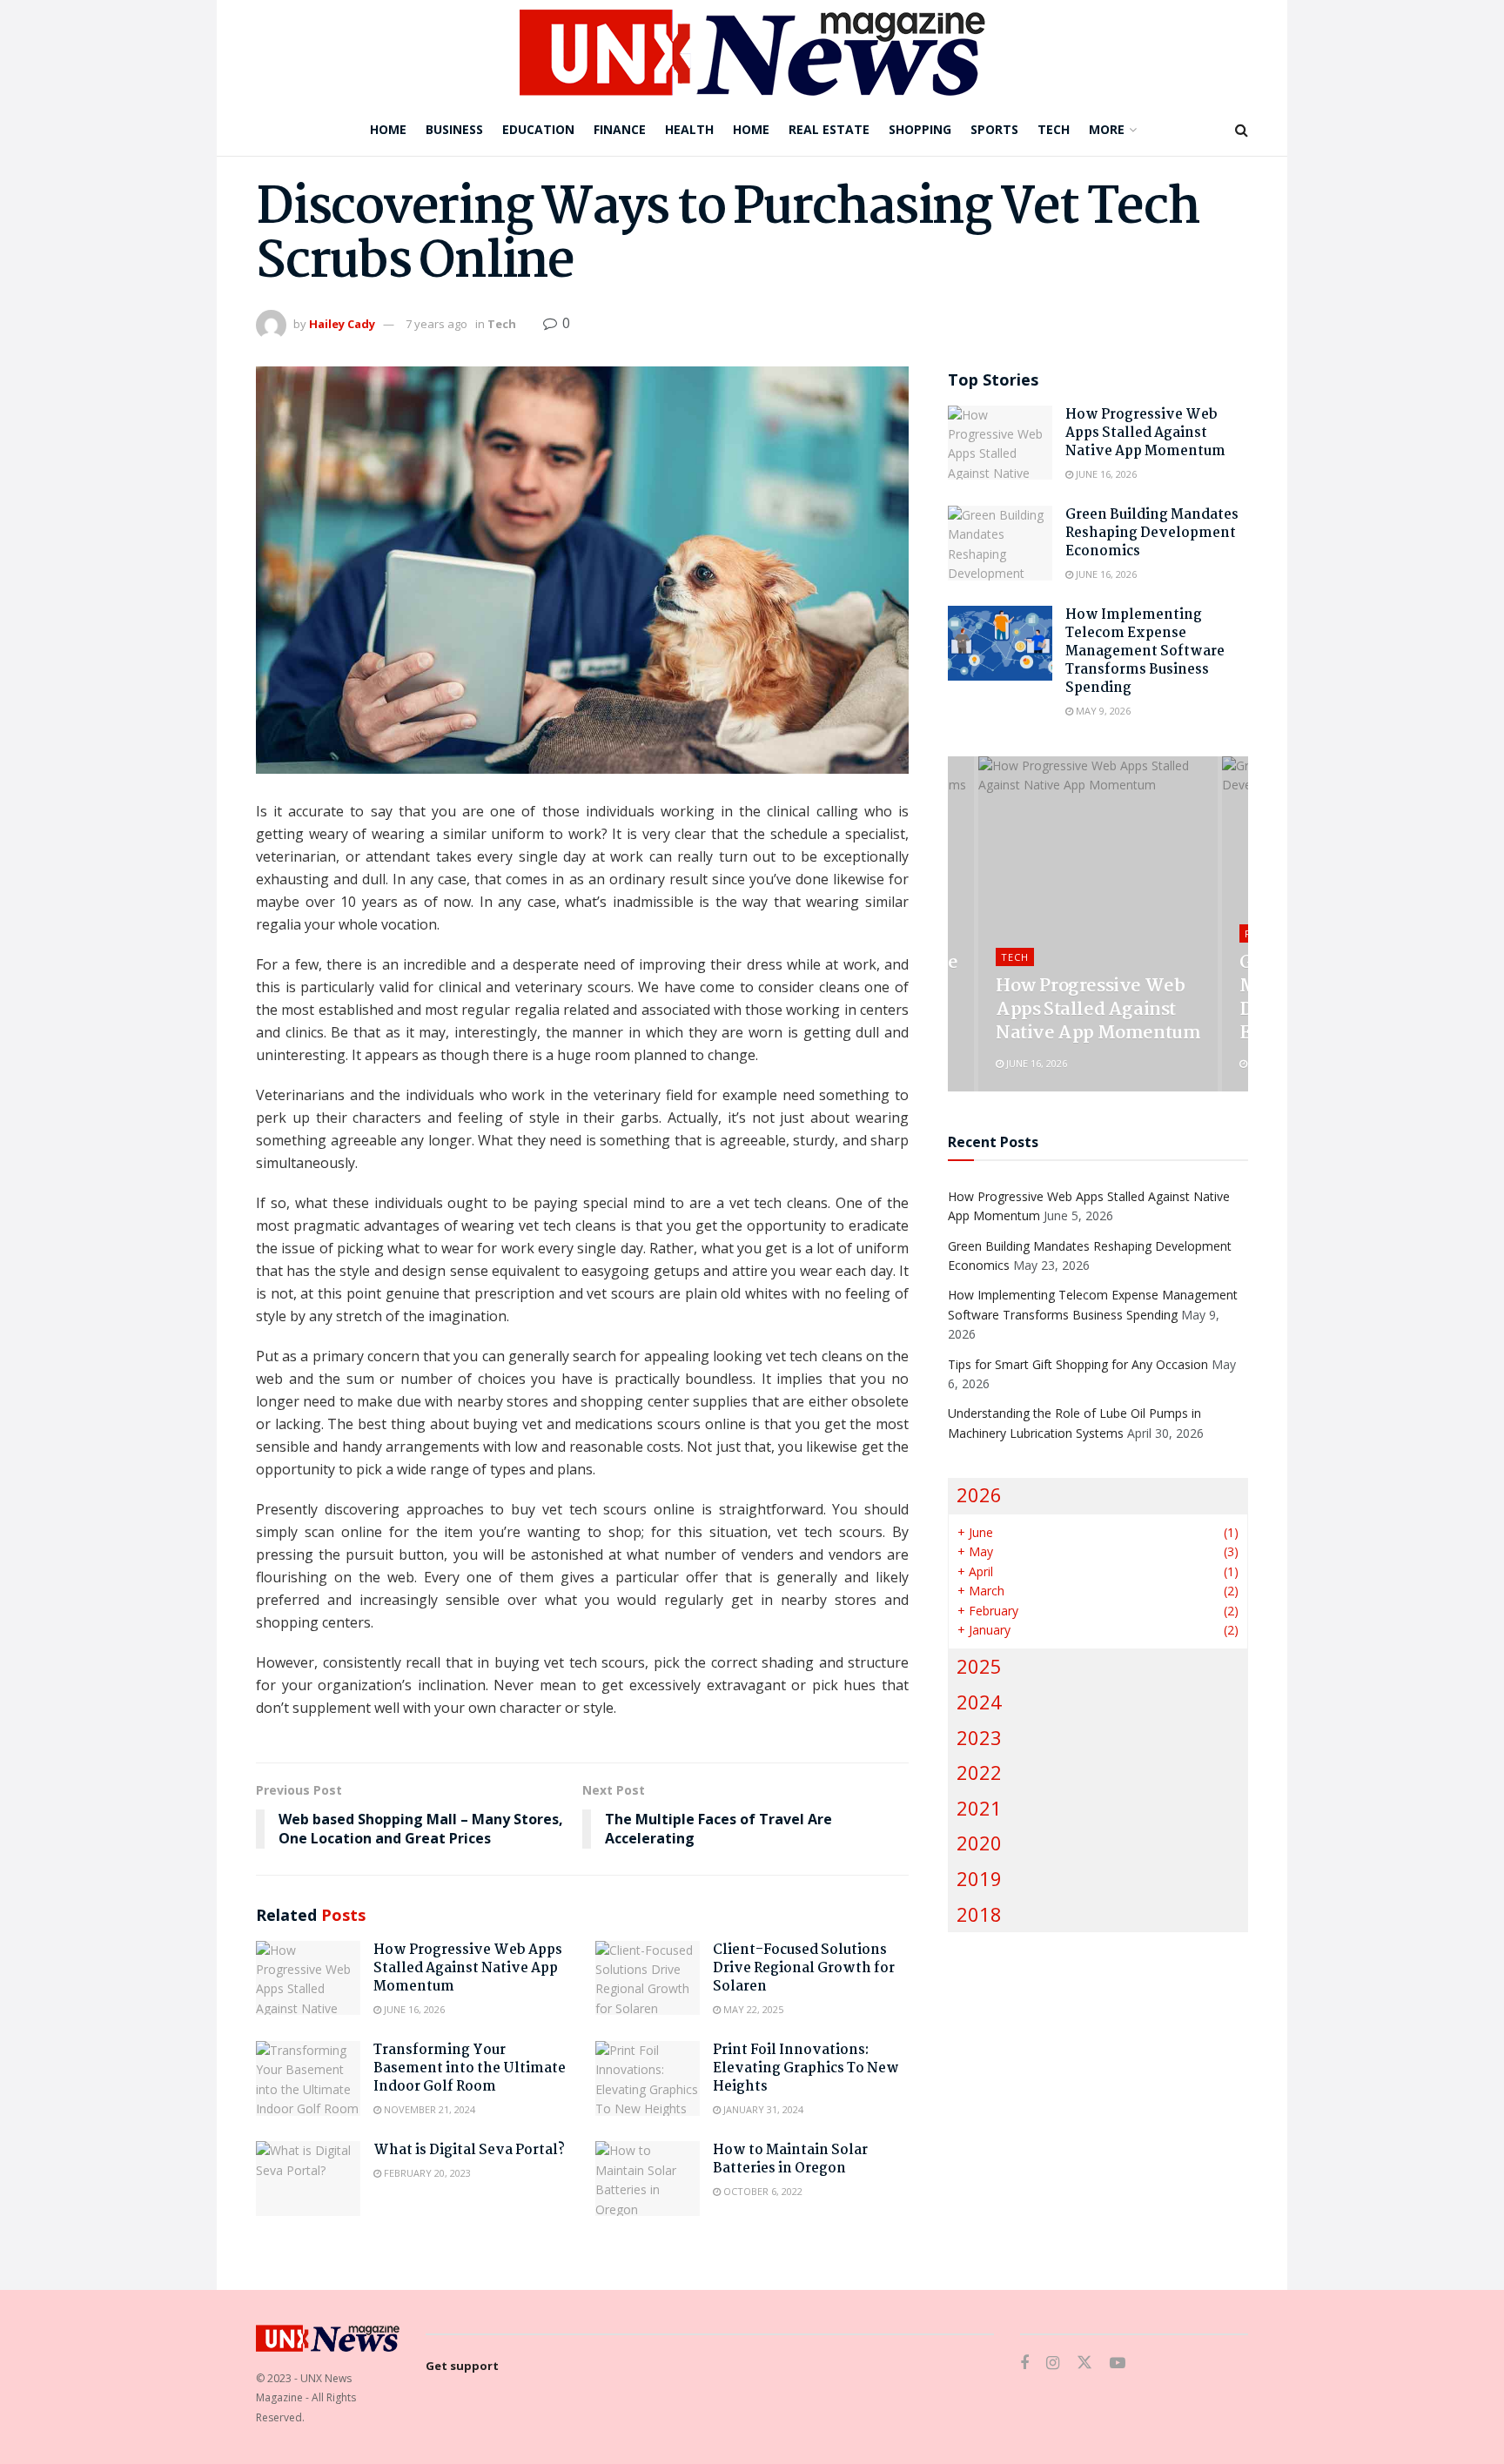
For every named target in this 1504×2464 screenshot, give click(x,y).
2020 (979, 1843)
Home (388, 129)
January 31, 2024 (762, 2109)
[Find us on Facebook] (1024, 2363)
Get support (462, 2366)
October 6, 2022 (762, 2191)
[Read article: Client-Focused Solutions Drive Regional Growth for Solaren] (648, 1978)
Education (538, 129)
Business (454, 129)
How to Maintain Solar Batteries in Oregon (790, 2159)
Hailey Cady (342, 324)
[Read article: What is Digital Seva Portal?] (308, 2179)
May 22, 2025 (752, 2009)
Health (689, 129)
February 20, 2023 (426, 2173)
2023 (979, 1738)
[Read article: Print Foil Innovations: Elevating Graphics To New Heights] (648, 2078)
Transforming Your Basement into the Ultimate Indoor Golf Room (470, 2068)
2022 (979, 1772)
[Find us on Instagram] (1053, 2363)
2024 (979, 1702)
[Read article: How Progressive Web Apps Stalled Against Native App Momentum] (308, 1978)
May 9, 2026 (1102, 711)
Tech (1054, 129)
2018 (979, 1914)
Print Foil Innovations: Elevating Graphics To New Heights (806, 2068)
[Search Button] (1242, 130)
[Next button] (1235, 924)
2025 (979, 1666)
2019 (979, 1879)
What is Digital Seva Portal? (469, 2150)
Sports (994, 129)
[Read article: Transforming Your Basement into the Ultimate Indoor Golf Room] (308, 2078)
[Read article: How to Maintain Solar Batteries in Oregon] (648, 2179)
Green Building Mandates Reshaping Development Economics (1152, 533)
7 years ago (436, 324)
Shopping (920, 129)
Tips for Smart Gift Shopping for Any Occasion (1078, 1364)
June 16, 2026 (413, 2009)
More (1107, 129)
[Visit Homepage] (752, 52)
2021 (979, 1808)
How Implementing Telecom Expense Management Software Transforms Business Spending (1145, 651)
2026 (979, 1495)
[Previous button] (961, 924)
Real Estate (829, 129)
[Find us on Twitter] (1084, 2363)
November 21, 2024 (428, 2109)
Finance (620, 129)
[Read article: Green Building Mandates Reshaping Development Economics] (1000, 543)
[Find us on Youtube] (1118, 2363)
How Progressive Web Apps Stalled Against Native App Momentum (468, 1968)
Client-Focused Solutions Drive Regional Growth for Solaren (804, 1968)
